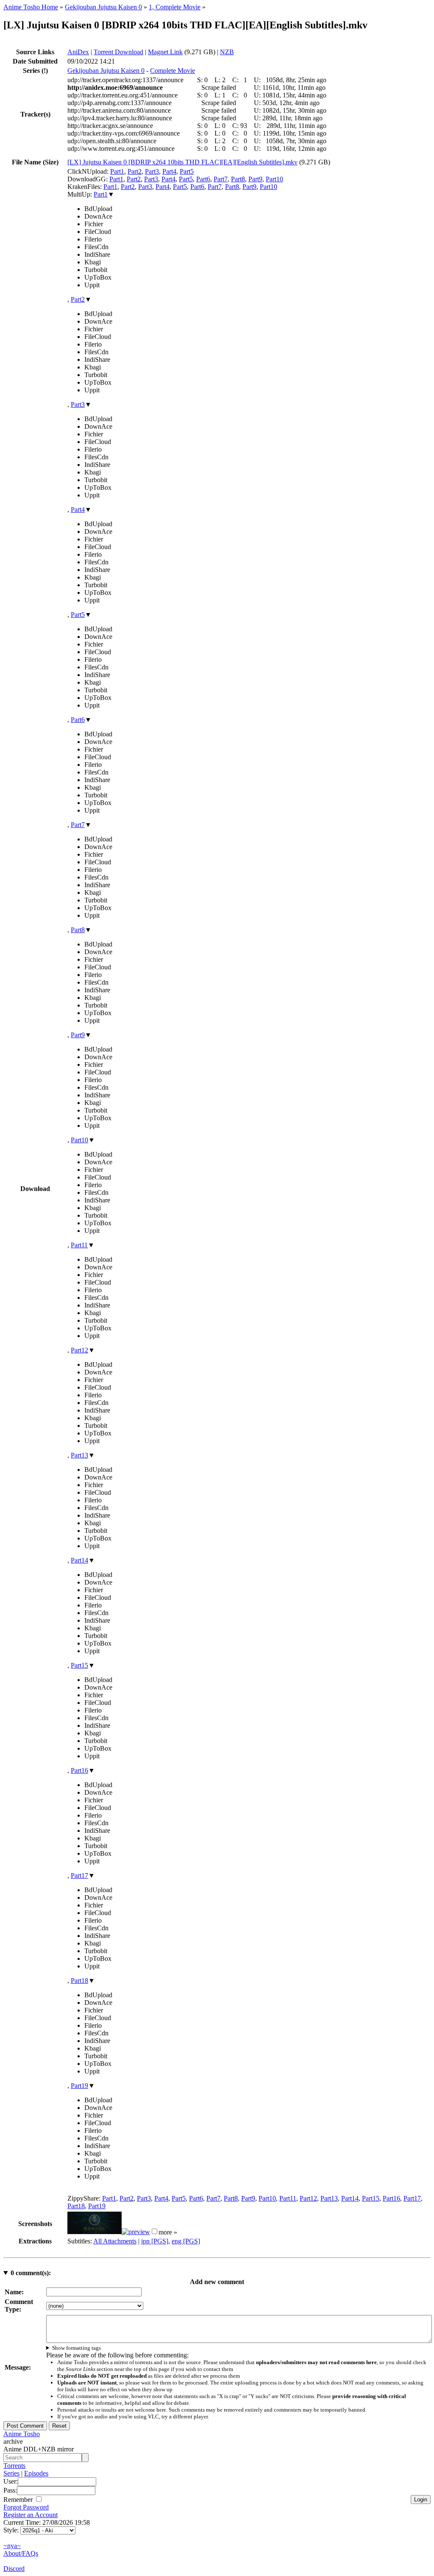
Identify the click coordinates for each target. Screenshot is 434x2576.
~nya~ (12, 2546)
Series (11, 2473)
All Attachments (115, 2241)
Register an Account (31, 2515)
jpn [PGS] (155, 2241)
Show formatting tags (77, 2348)
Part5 (187, 171)
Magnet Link (165, 52)
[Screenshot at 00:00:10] (95, 2232)
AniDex (78, 52)
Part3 (152, 171)
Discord (14, 2569)
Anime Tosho (22, 2434)
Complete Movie (172, 71)
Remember (19, 2500)
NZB (227, 52)
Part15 (79, 1665)
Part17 (79, 1875)
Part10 (274, 179)
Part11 (79, 1245)
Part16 (79, 1770)
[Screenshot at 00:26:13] (136, 2232)
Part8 (238, 179)
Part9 (255, 179)
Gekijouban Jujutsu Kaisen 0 (103, 7)
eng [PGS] (186, 2241)
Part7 (221, 179)
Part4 (169, 171)
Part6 (203, 179)
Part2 (135, 171)
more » (168, 2232)
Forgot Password (26, 2507)
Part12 (79, 1350)
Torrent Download (118, 52)
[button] (154, 2231)
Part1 (117, 171)
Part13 (79, 1455)
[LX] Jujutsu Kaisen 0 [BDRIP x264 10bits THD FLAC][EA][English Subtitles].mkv (182, 162)
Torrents (14, 2466)
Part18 (79, 1981)
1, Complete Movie (175, 7)
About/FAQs (21, 2553)
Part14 (79, 1560)
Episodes (36, 2473)
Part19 (79, 2086)
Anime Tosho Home (31, 7)
